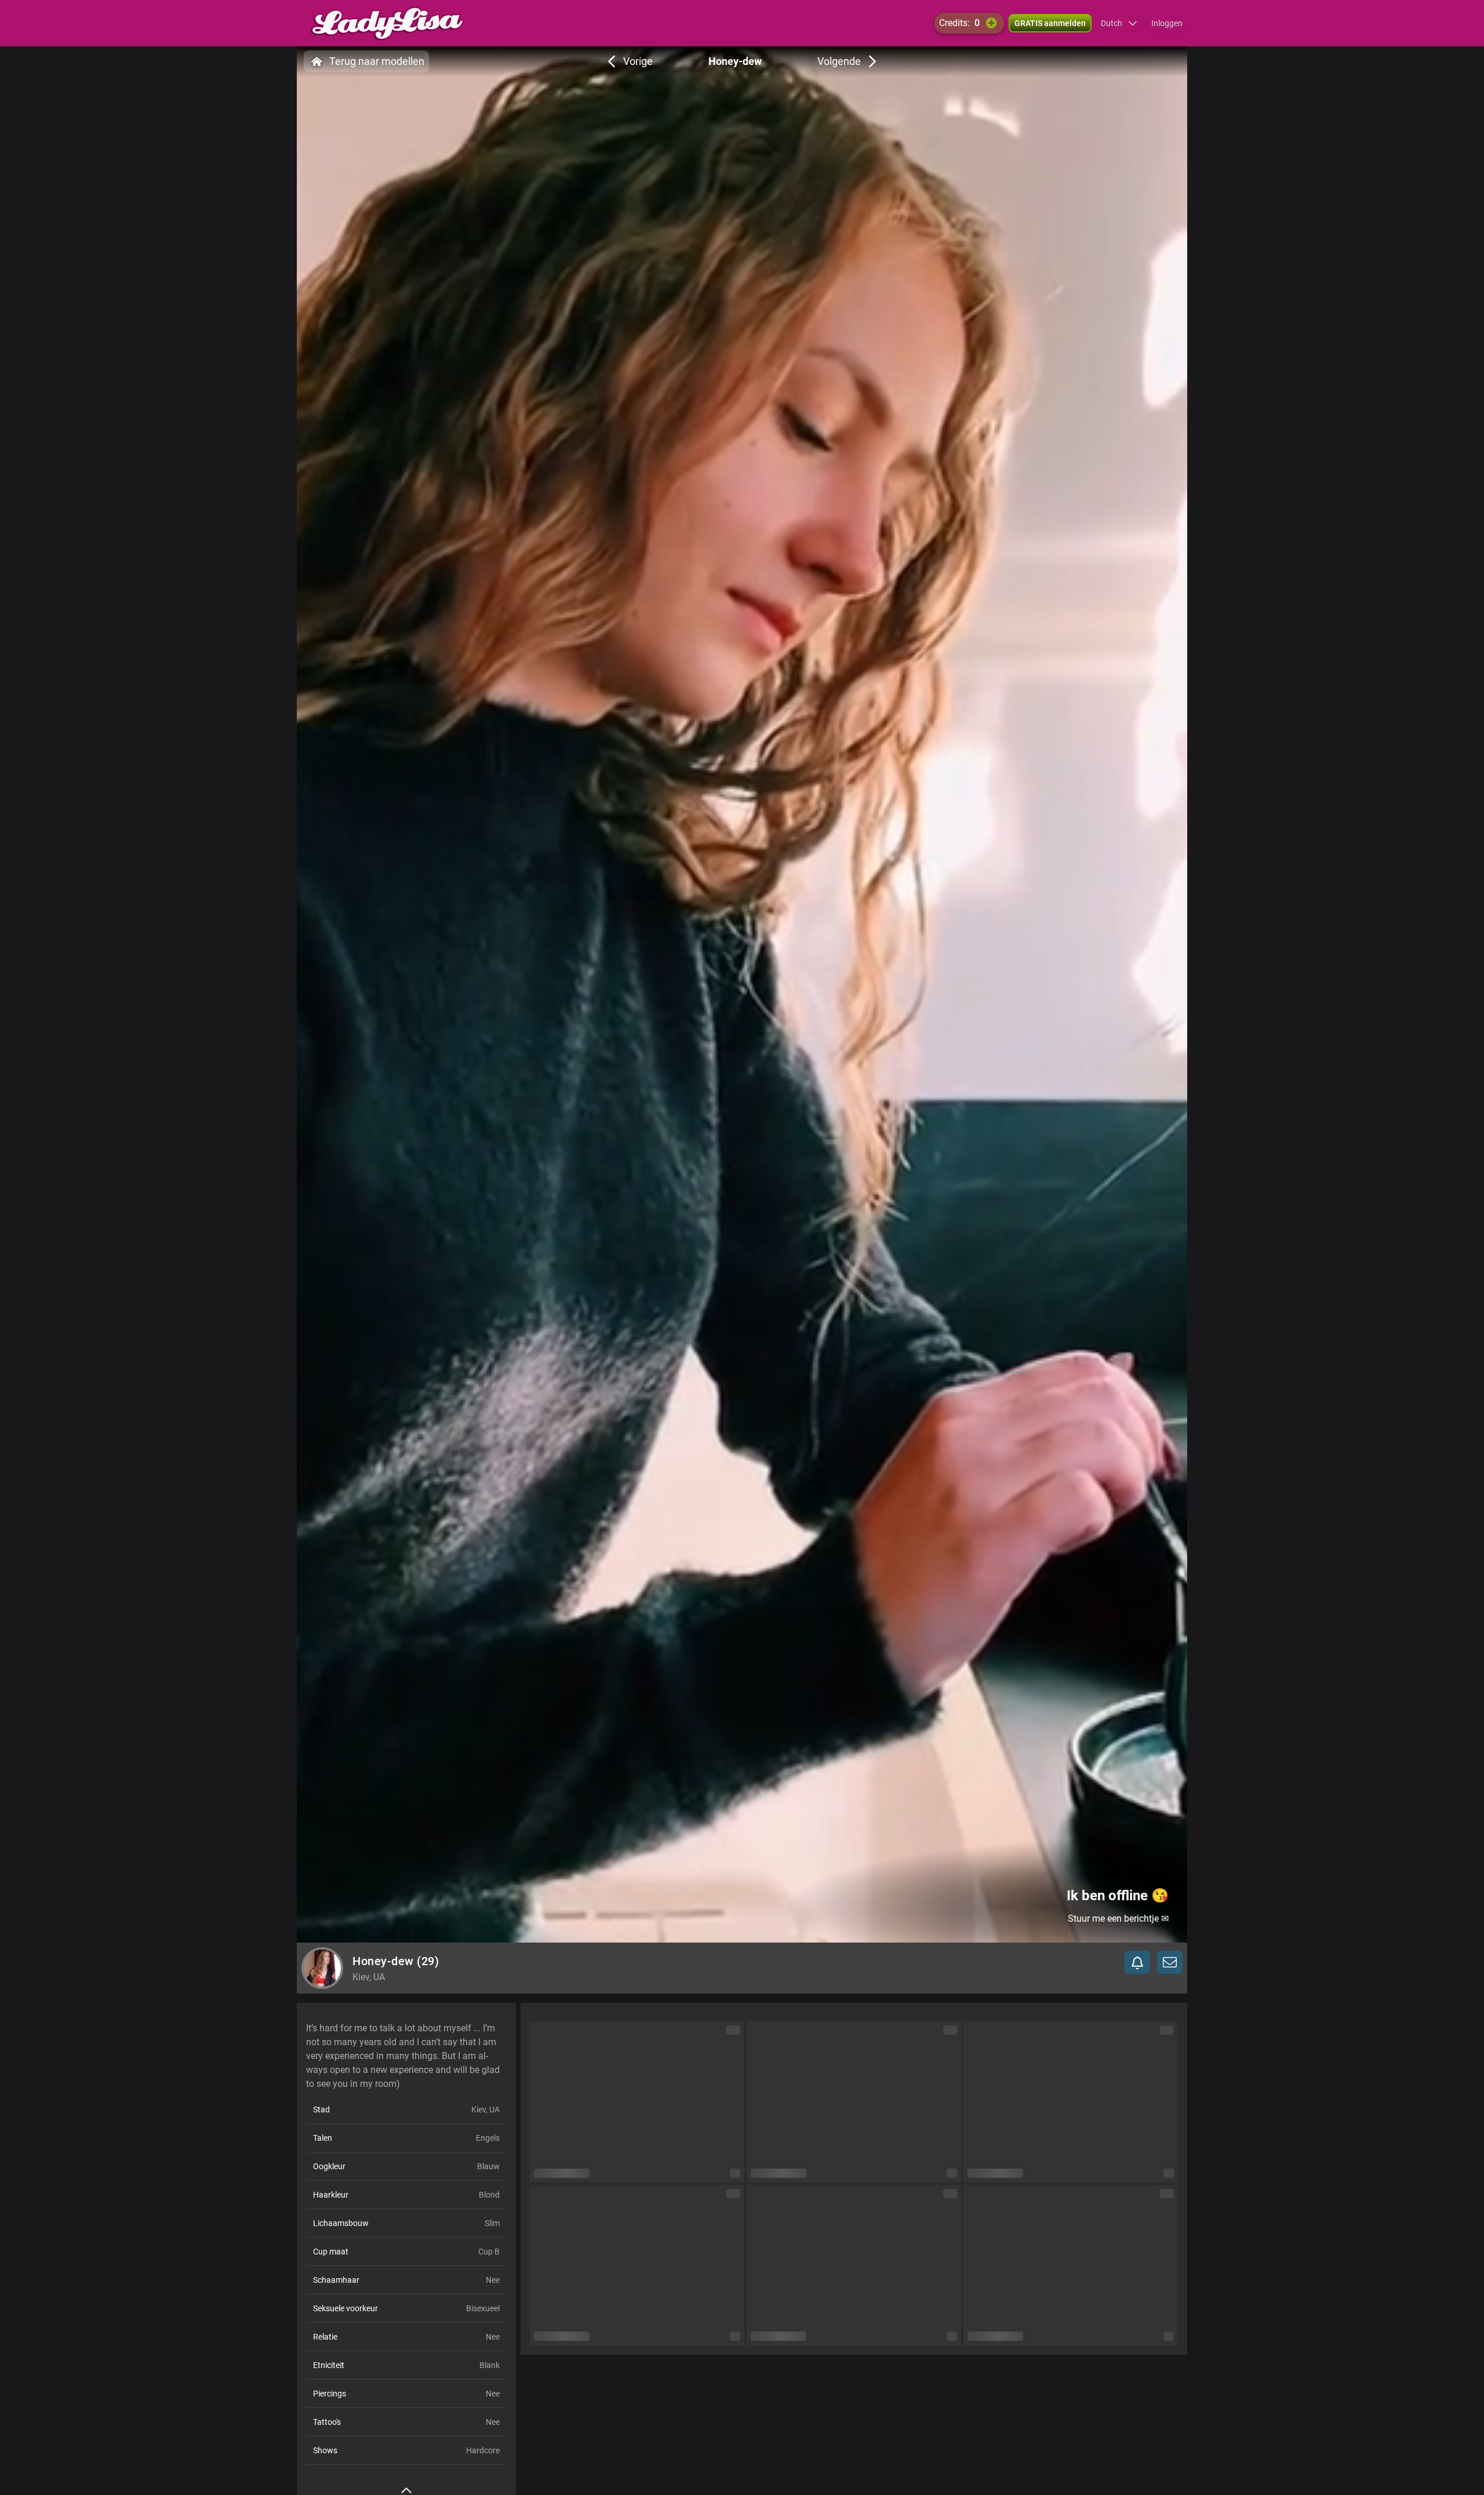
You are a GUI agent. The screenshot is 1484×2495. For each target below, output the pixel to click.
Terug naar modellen (377, 61)
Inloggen (1167, 23)
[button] (1119, 23)
